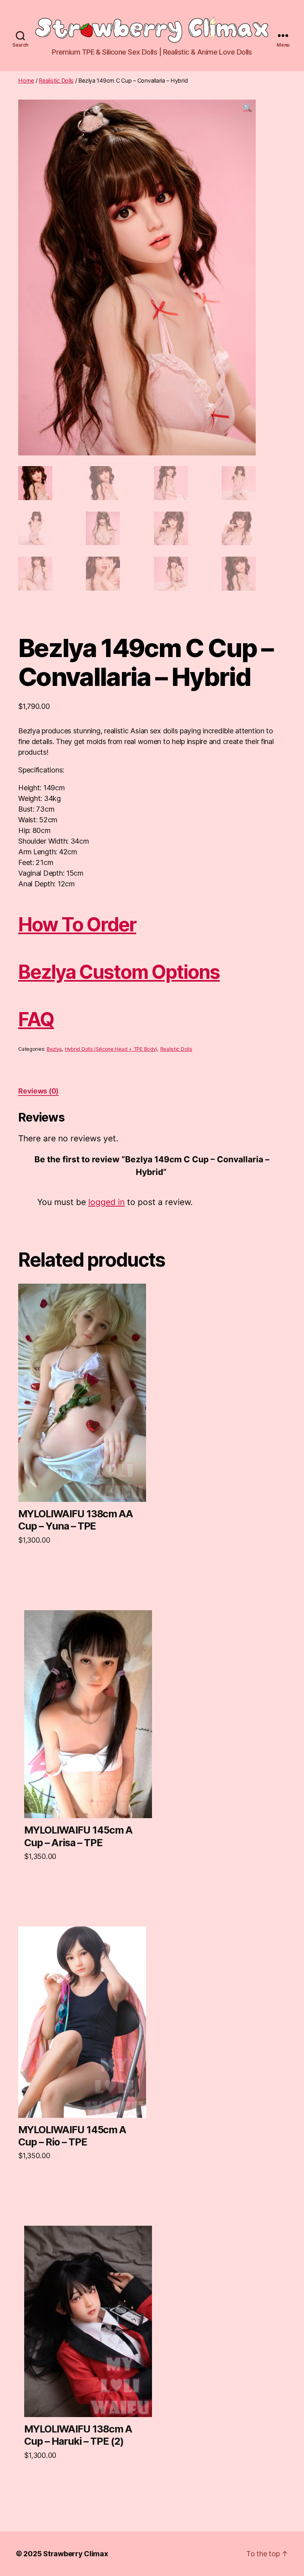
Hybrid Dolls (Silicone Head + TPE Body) (111, 1049)
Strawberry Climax (75, 2554)
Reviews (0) (38, 1091)
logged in (106, 1202)
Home (26, 80)
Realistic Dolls (56, 80)
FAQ (36, 1019)
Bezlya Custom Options (119, 972)
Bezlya (54, 1049)
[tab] (38, 1091)
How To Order (77, 924)
